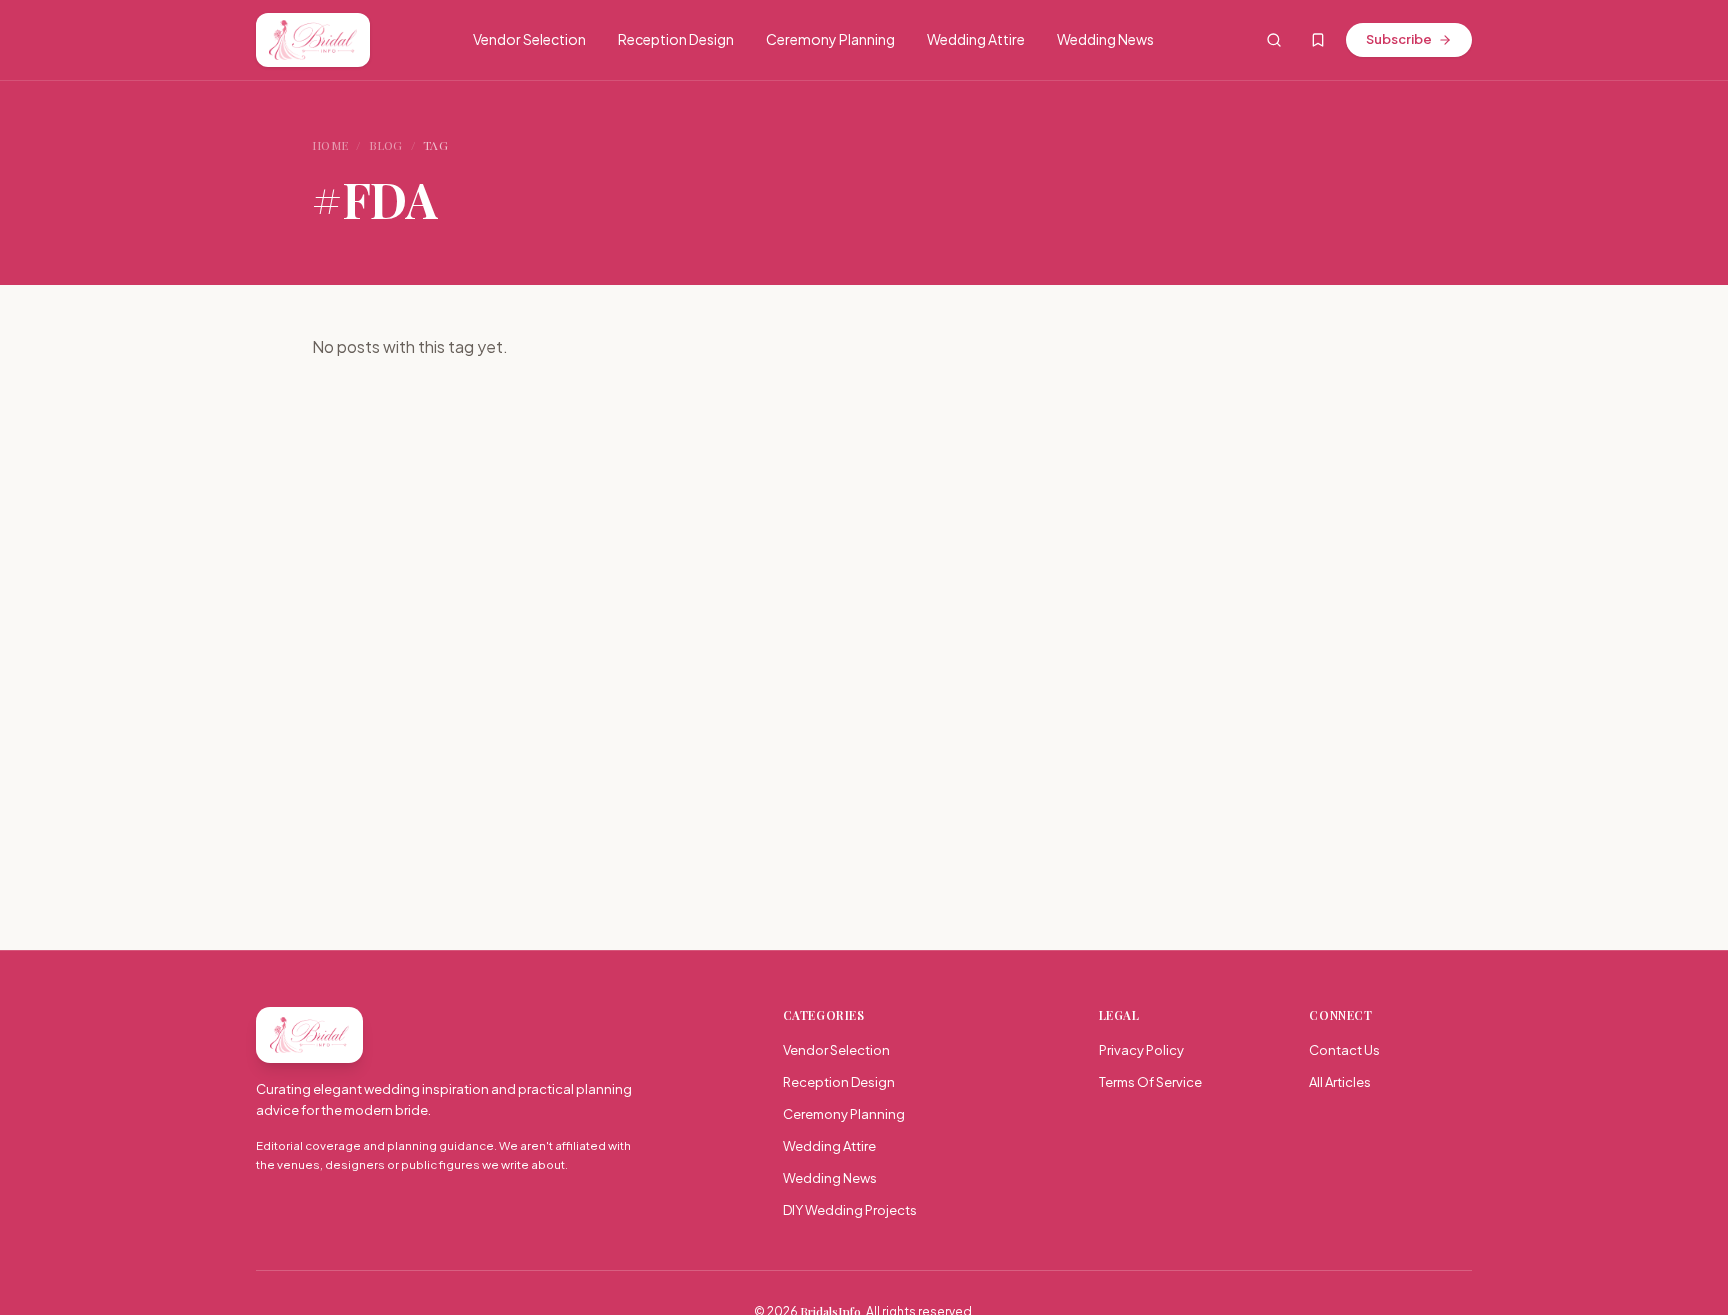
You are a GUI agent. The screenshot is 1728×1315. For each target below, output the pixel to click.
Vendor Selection (529, 39)
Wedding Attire (976, 39)
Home (330, 145)
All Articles (1340, 1082)
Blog (386, 145)
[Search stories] (1274, 40)
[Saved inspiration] (1318, 40)
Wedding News (1105, 39)
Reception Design (676, 39)
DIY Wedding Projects (850, 1210)
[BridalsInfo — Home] (313, 40)
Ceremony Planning (830, 39)
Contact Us (1344, 1050)
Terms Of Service (1150, 1082)
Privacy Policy (1141, 1050)
